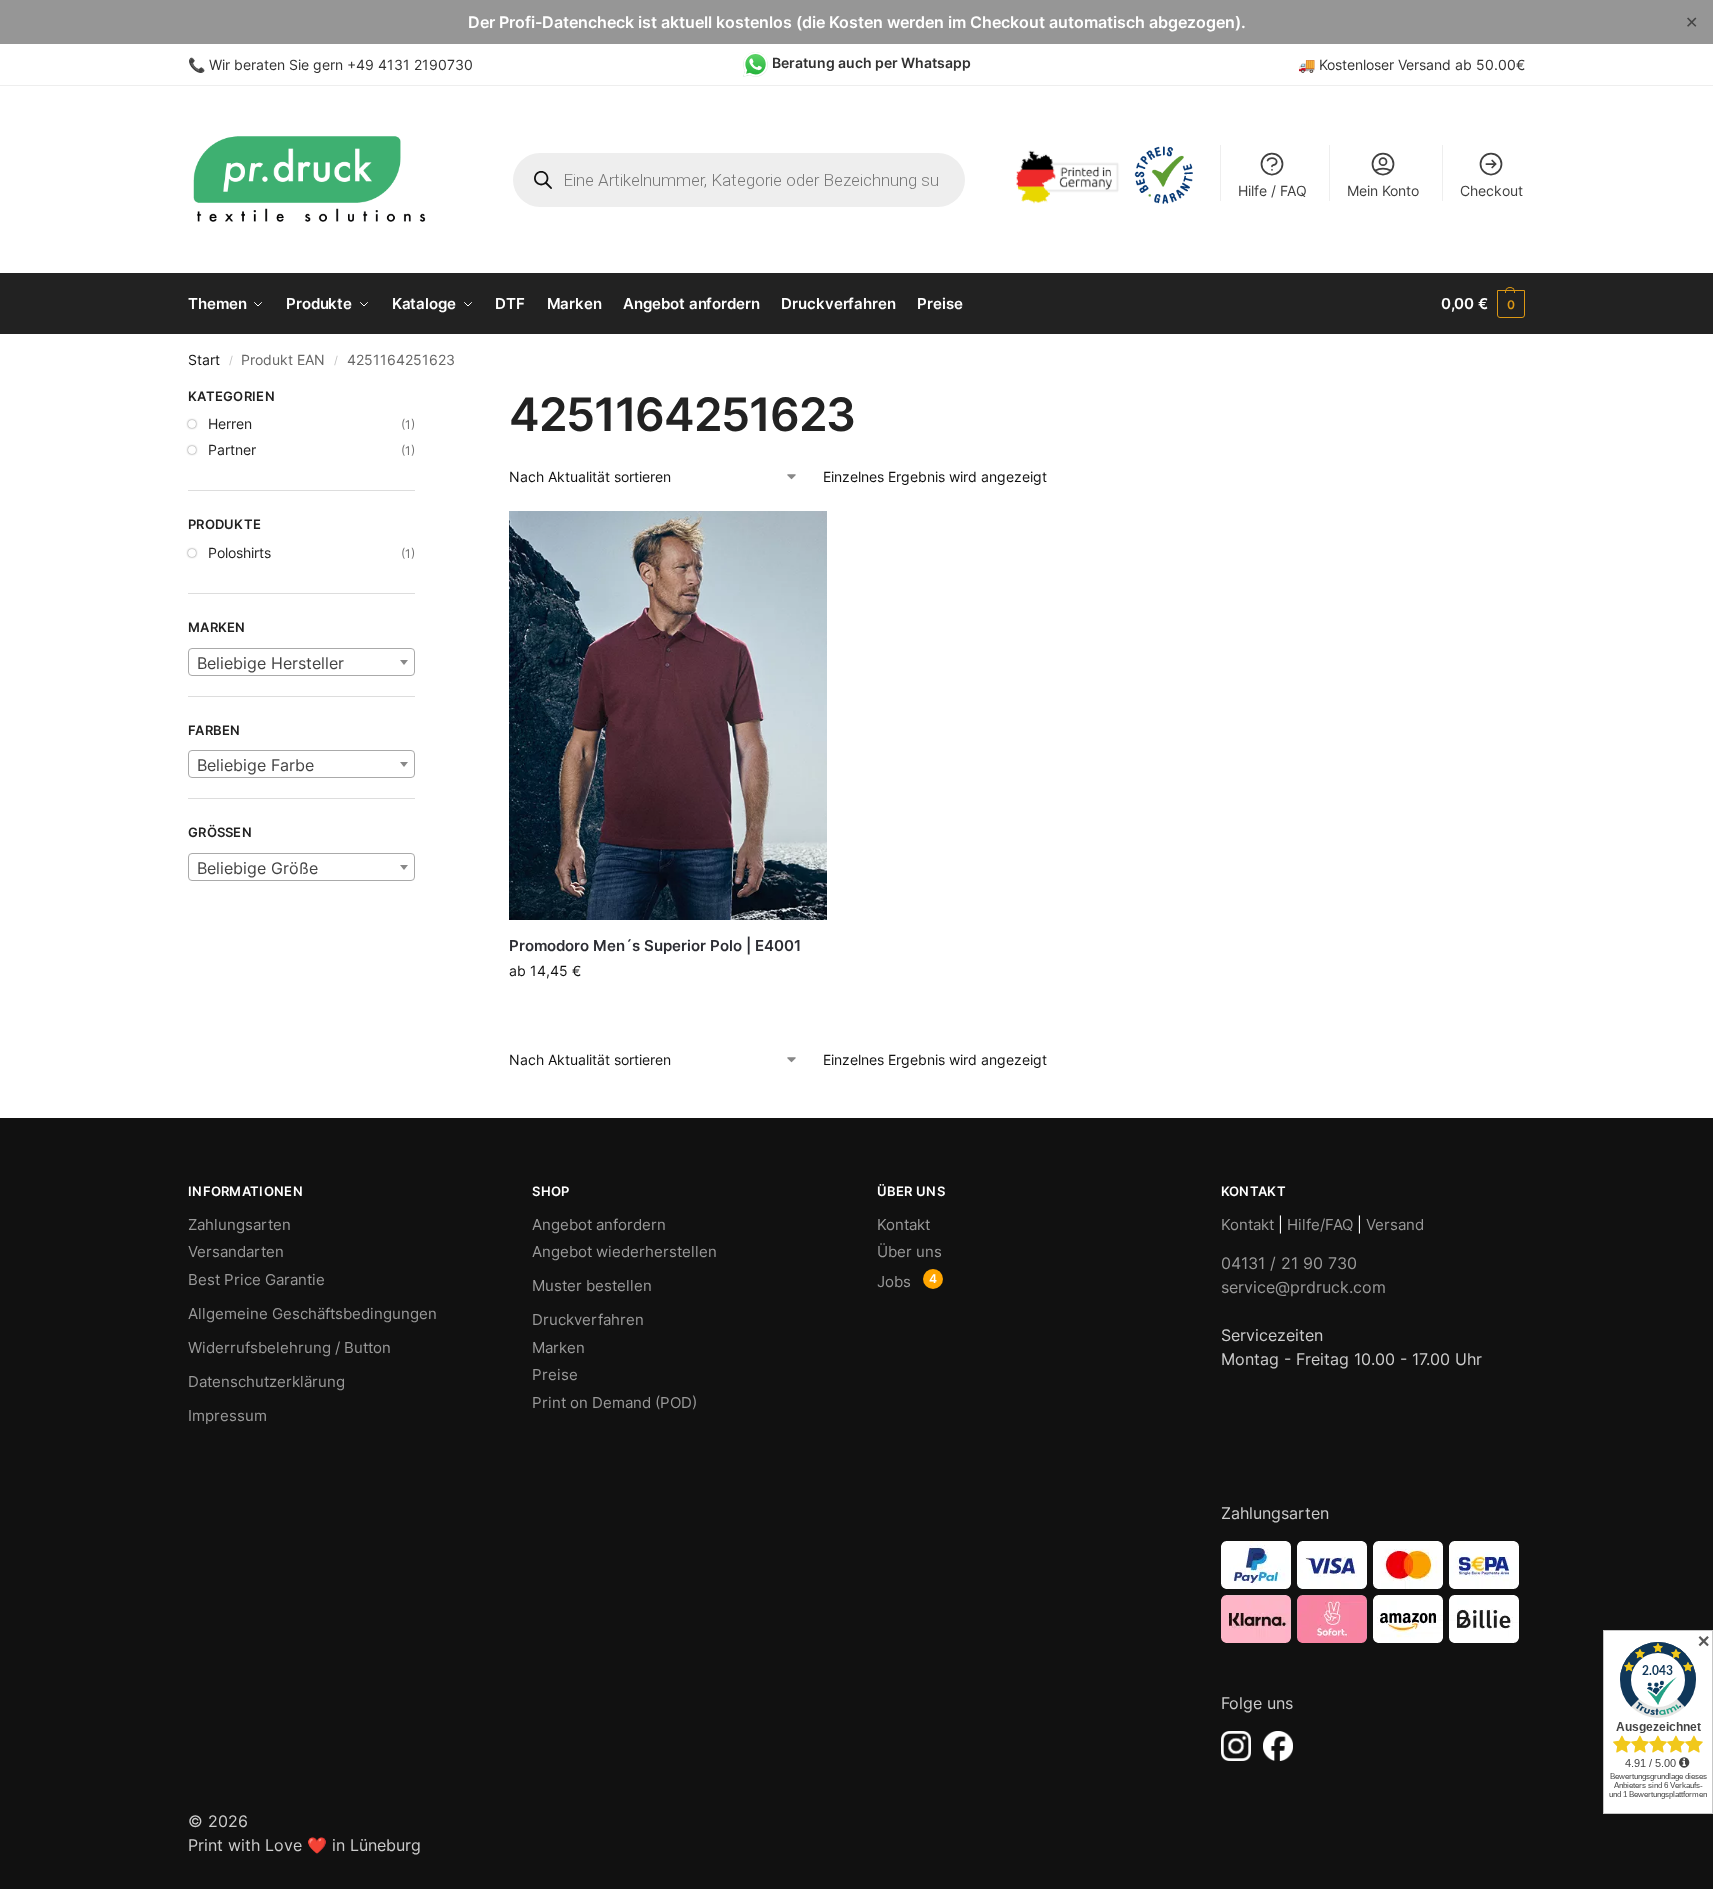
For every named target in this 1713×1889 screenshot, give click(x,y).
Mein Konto (1383, 190)
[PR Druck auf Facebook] (1278, 1746)
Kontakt (903, 1224)
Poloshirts (239, 552)
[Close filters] (421, 399)
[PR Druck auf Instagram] (1236, 1746)
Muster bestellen (592, 1285)
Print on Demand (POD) (614, 1402)
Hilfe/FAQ (1320, 1224)
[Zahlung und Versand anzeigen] (1373, 1592)
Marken (558, 1347)
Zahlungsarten (239, 1224)
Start (204, 360)
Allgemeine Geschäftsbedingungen (312, 1313)
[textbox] (301, 663)
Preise (555, 1374)
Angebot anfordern (599, 1224)
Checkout (1491, 190)
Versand (1395, 1224)
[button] (1483, 304)
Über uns (909, 1251)
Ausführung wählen (668, 1012)
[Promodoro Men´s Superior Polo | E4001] (668, 715)
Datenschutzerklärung (266, 1381)
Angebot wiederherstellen (624, 1251)
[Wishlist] (797, 541)
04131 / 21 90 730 (1289, 1263)
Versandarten (236, 1251)
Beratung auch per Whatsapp (871, 62)
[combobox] (301, 662)
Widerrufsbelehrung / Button (289, 1347)
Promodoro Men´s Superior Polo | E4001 (655, 945)
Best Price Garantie (256, 1279)
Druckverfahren (588, 1319)
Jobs (894, 1281)
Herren (230, 423)
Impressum (227, 1415)
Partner (232, 449)
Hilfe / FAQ (1272, 190)
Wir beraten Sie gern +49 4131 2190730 (341, 64)
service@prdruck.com (1303, 1287)
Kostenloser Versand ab (1397, 64)
